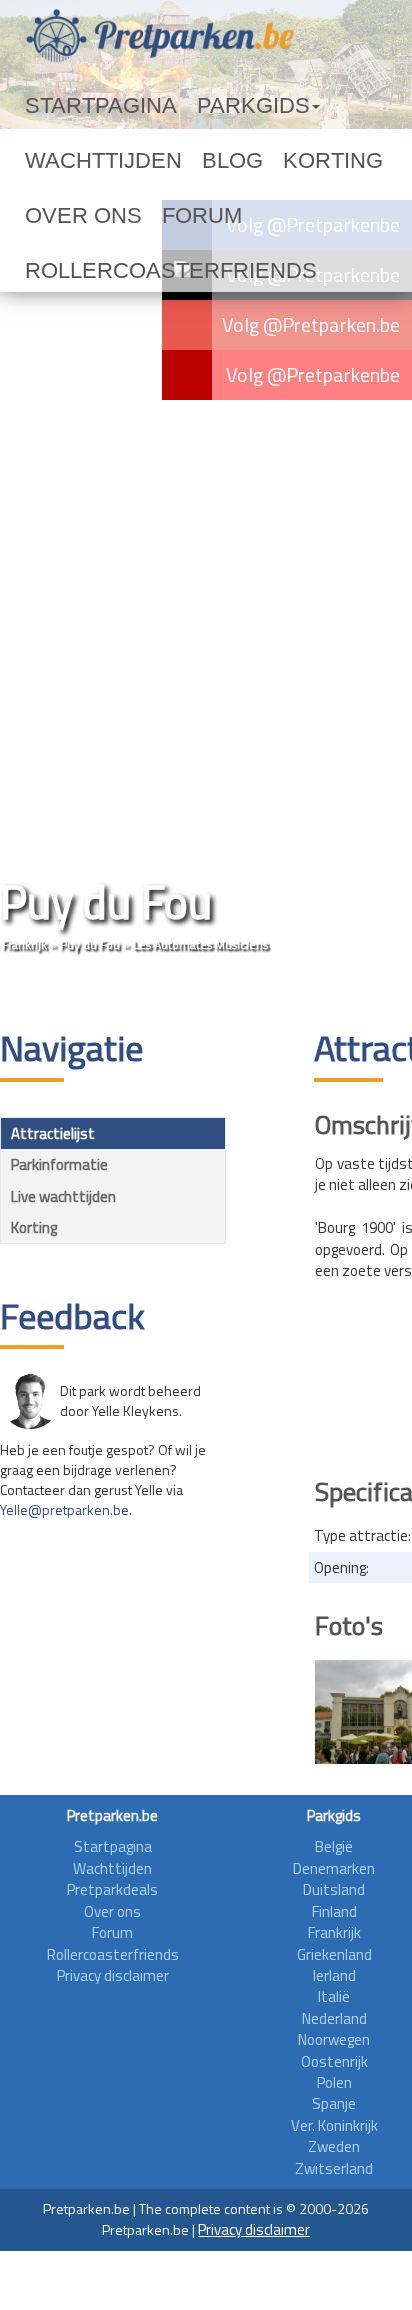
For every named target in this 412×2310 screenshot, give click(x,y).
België (334, 1846)
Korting (116, 161)
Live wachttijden (63, 1196)
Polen (334, 2082)
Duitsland (334, 1889)
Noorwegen (334, 2039)
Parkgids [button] (183, 106)
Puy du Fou (90, 944)
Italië (334, 1996)
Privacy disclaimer (113, 1975)
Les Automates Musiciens (200, 944)
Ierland (334, 1975)
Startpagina (76, 106)
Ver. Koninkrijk (334, 2125)
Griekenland (334, 1954)
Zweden (334, 2146)
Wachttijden (303, 106)
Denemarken (334, 1868)
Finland (334, 1911)
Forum (286, 161)
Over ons (204, 161)
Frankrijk (24, 944)
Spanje (334, 2103)
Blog (44, 161)
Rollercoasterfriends (119, 216)
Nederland (334, 2018)
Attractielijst (53, 1133)
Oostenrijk (334, 2061)
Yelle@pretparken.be (64, 1509)
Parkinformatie (59, 1164)
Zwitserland (334, 2168)
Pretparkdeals (112, 1889)
